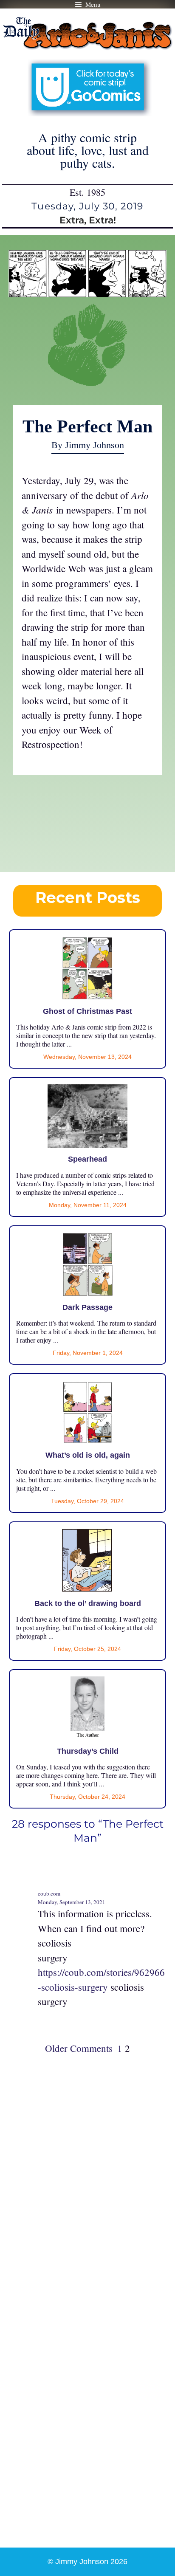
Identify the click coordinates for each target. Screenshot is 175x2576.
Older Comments (79, 2048)
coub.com (49, 1893)
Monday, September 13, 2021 (72, 1902)
